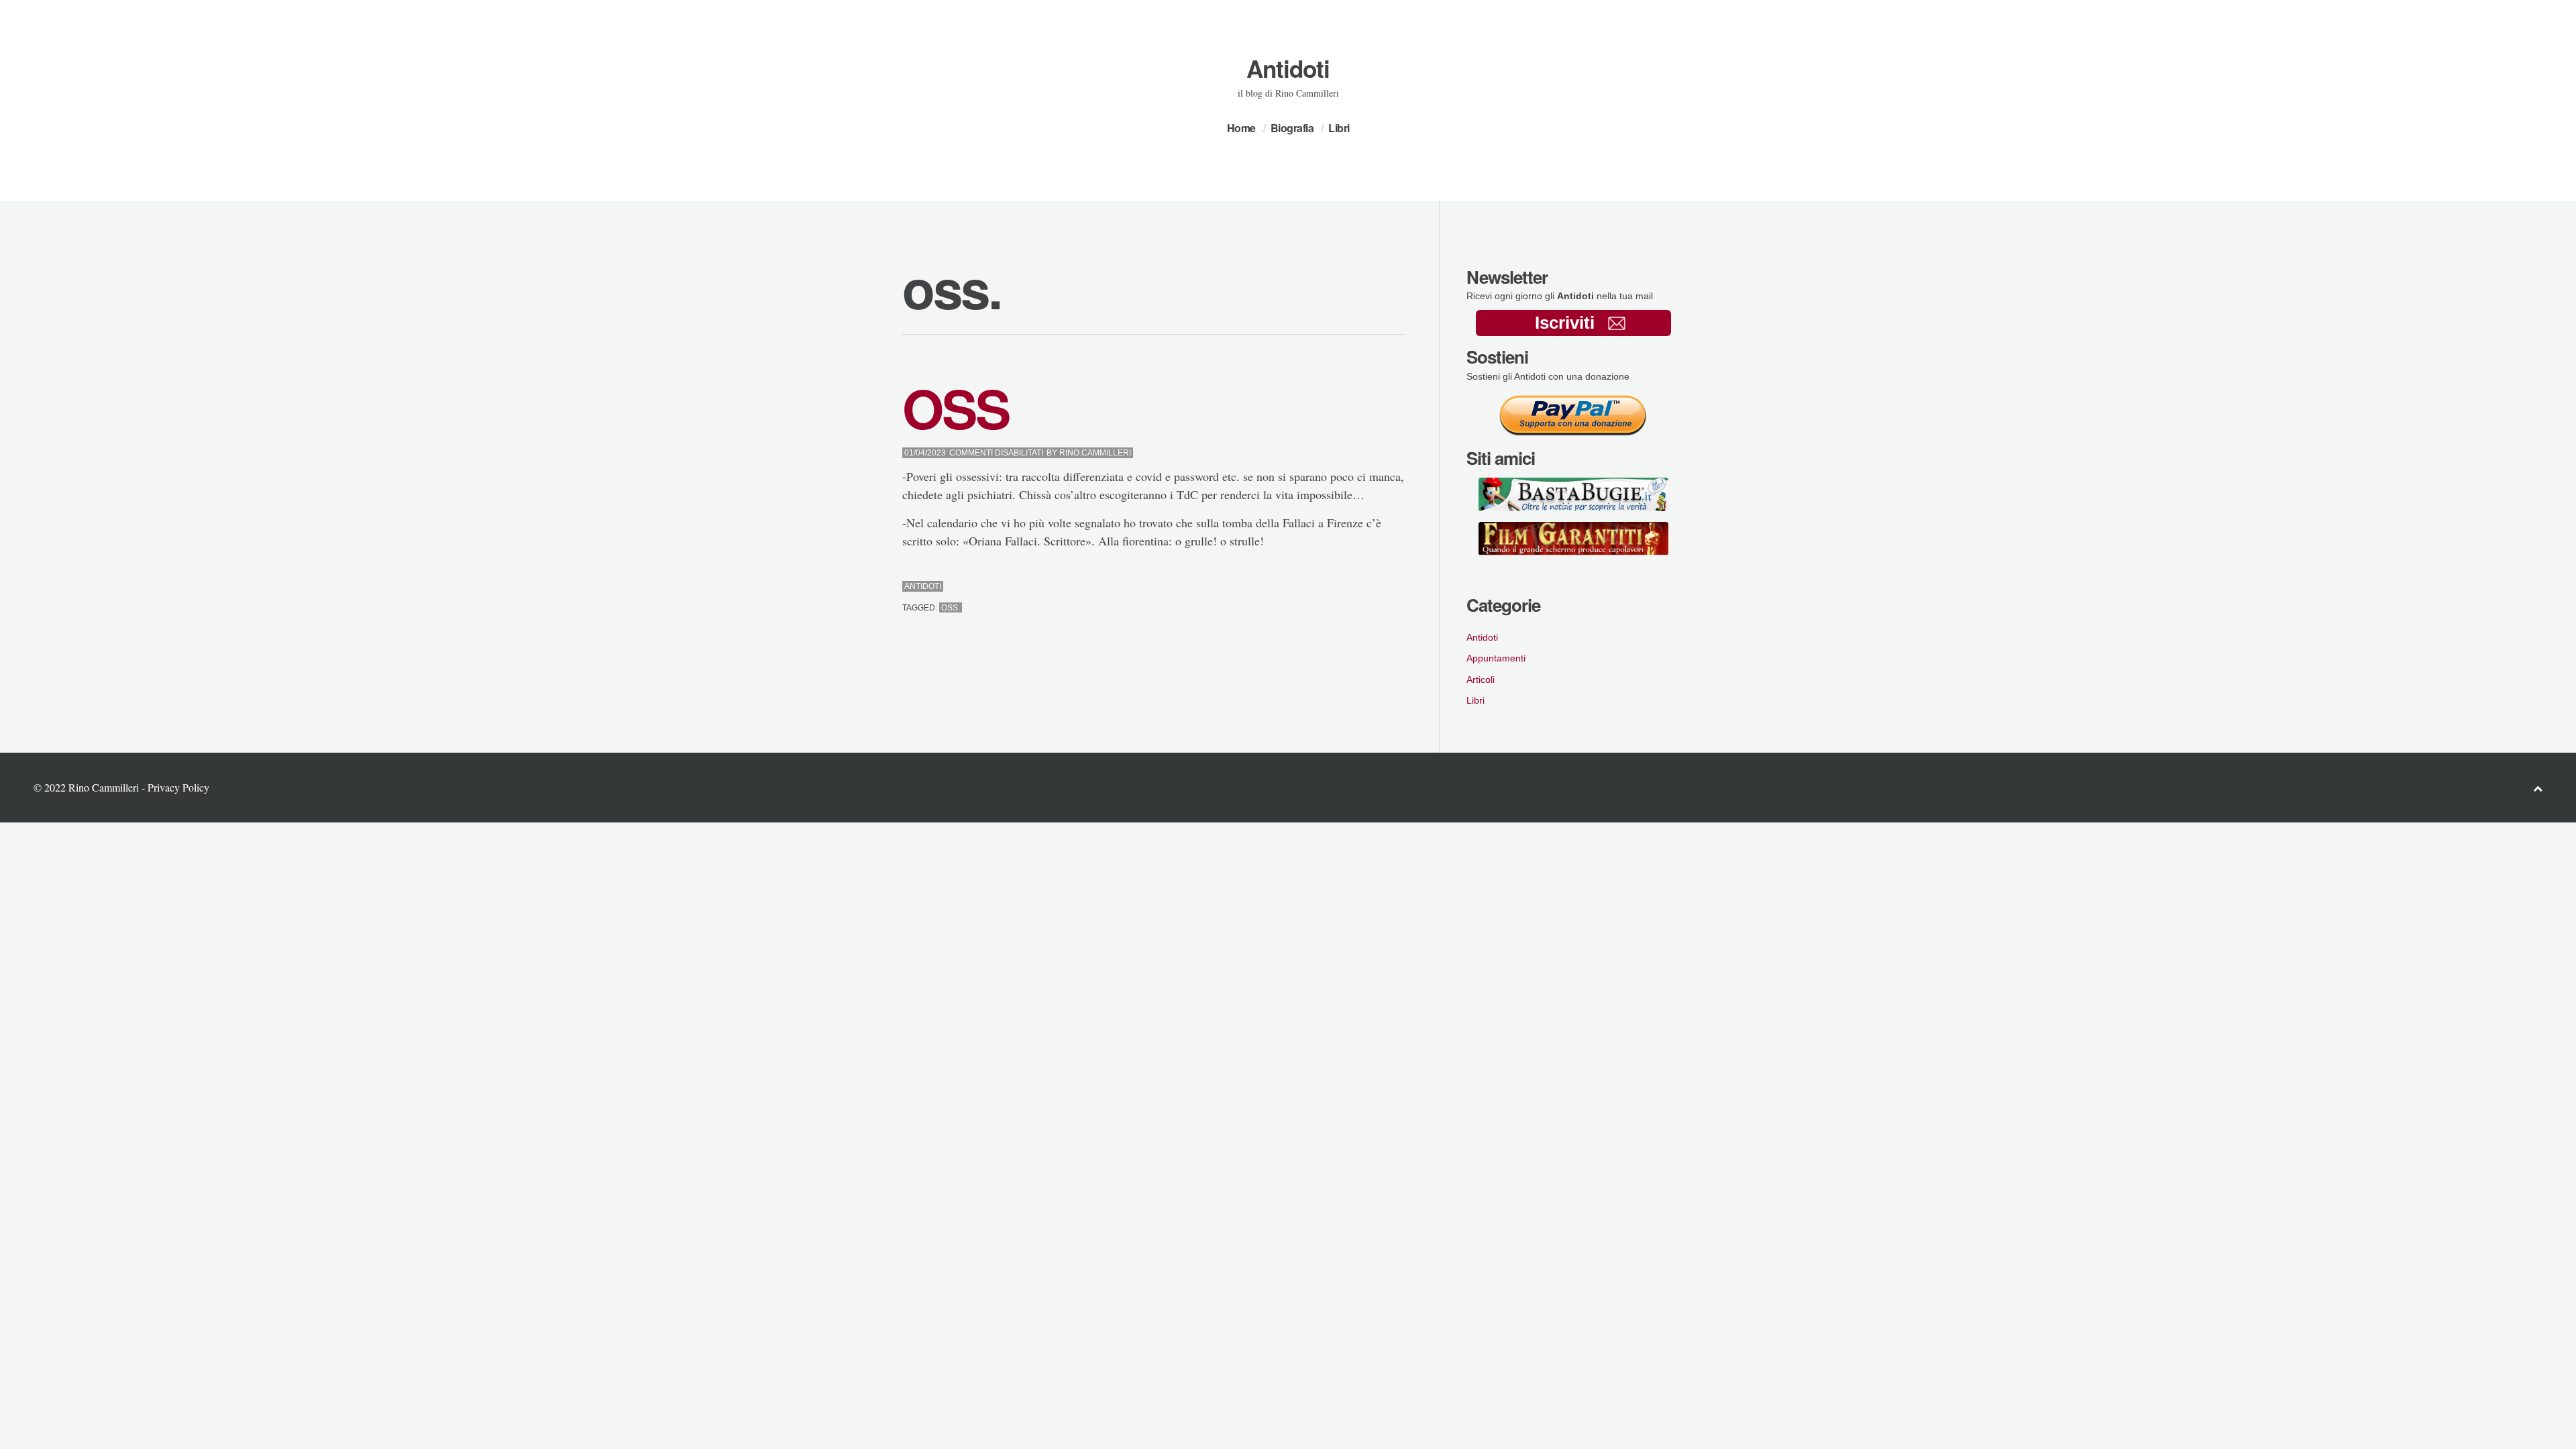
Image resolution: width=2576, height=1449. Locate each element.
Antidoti (1288, 68)
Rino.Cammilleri (1095, 453)
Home (1241, 128)
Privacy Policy (178, 787)
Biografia (1292, 128)
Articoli (1481, 680)
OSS (956, 408)
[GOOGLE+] (1402, 587)
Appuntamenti (1496, 658)
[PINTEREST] (1378, 587)
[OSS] (1365, 587)
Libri (1339, 128)
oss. (951, 608)
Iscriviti (1565, 323)
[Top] (2538, 788)
